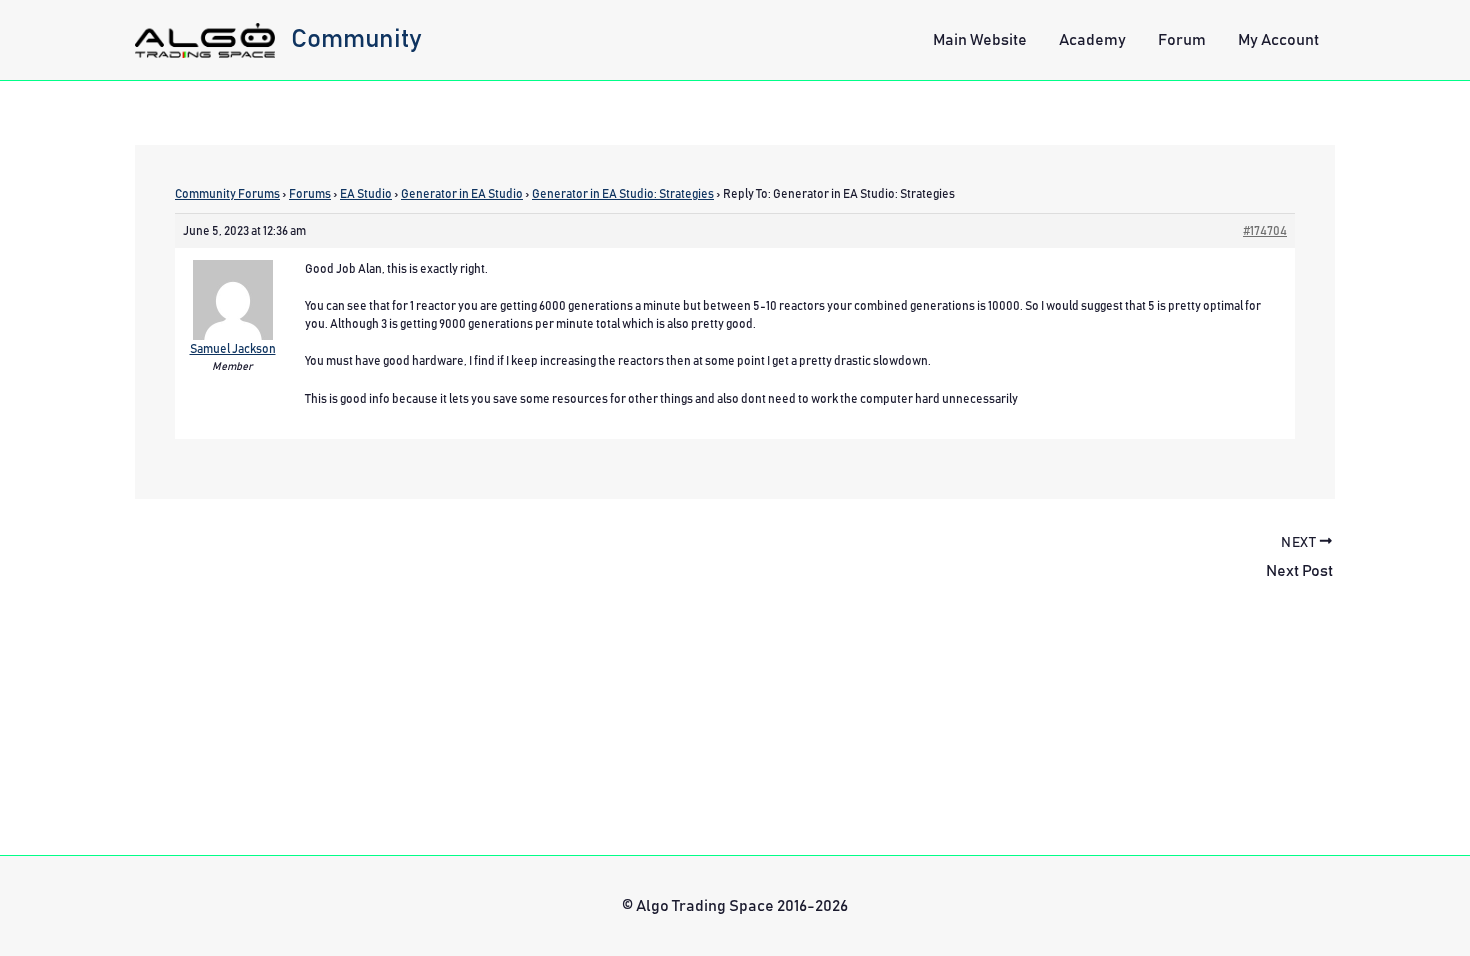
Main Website (980, 40)
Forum (1182, 40)
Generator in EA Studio (462, 194)
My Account (1278, 40)
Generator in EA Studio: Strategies (623, 194)
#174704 (1265, 231)
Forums (310, 194)
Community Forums (227, 194)
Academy (1092, 40)
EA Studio (366, 194)
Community (356, 39)
